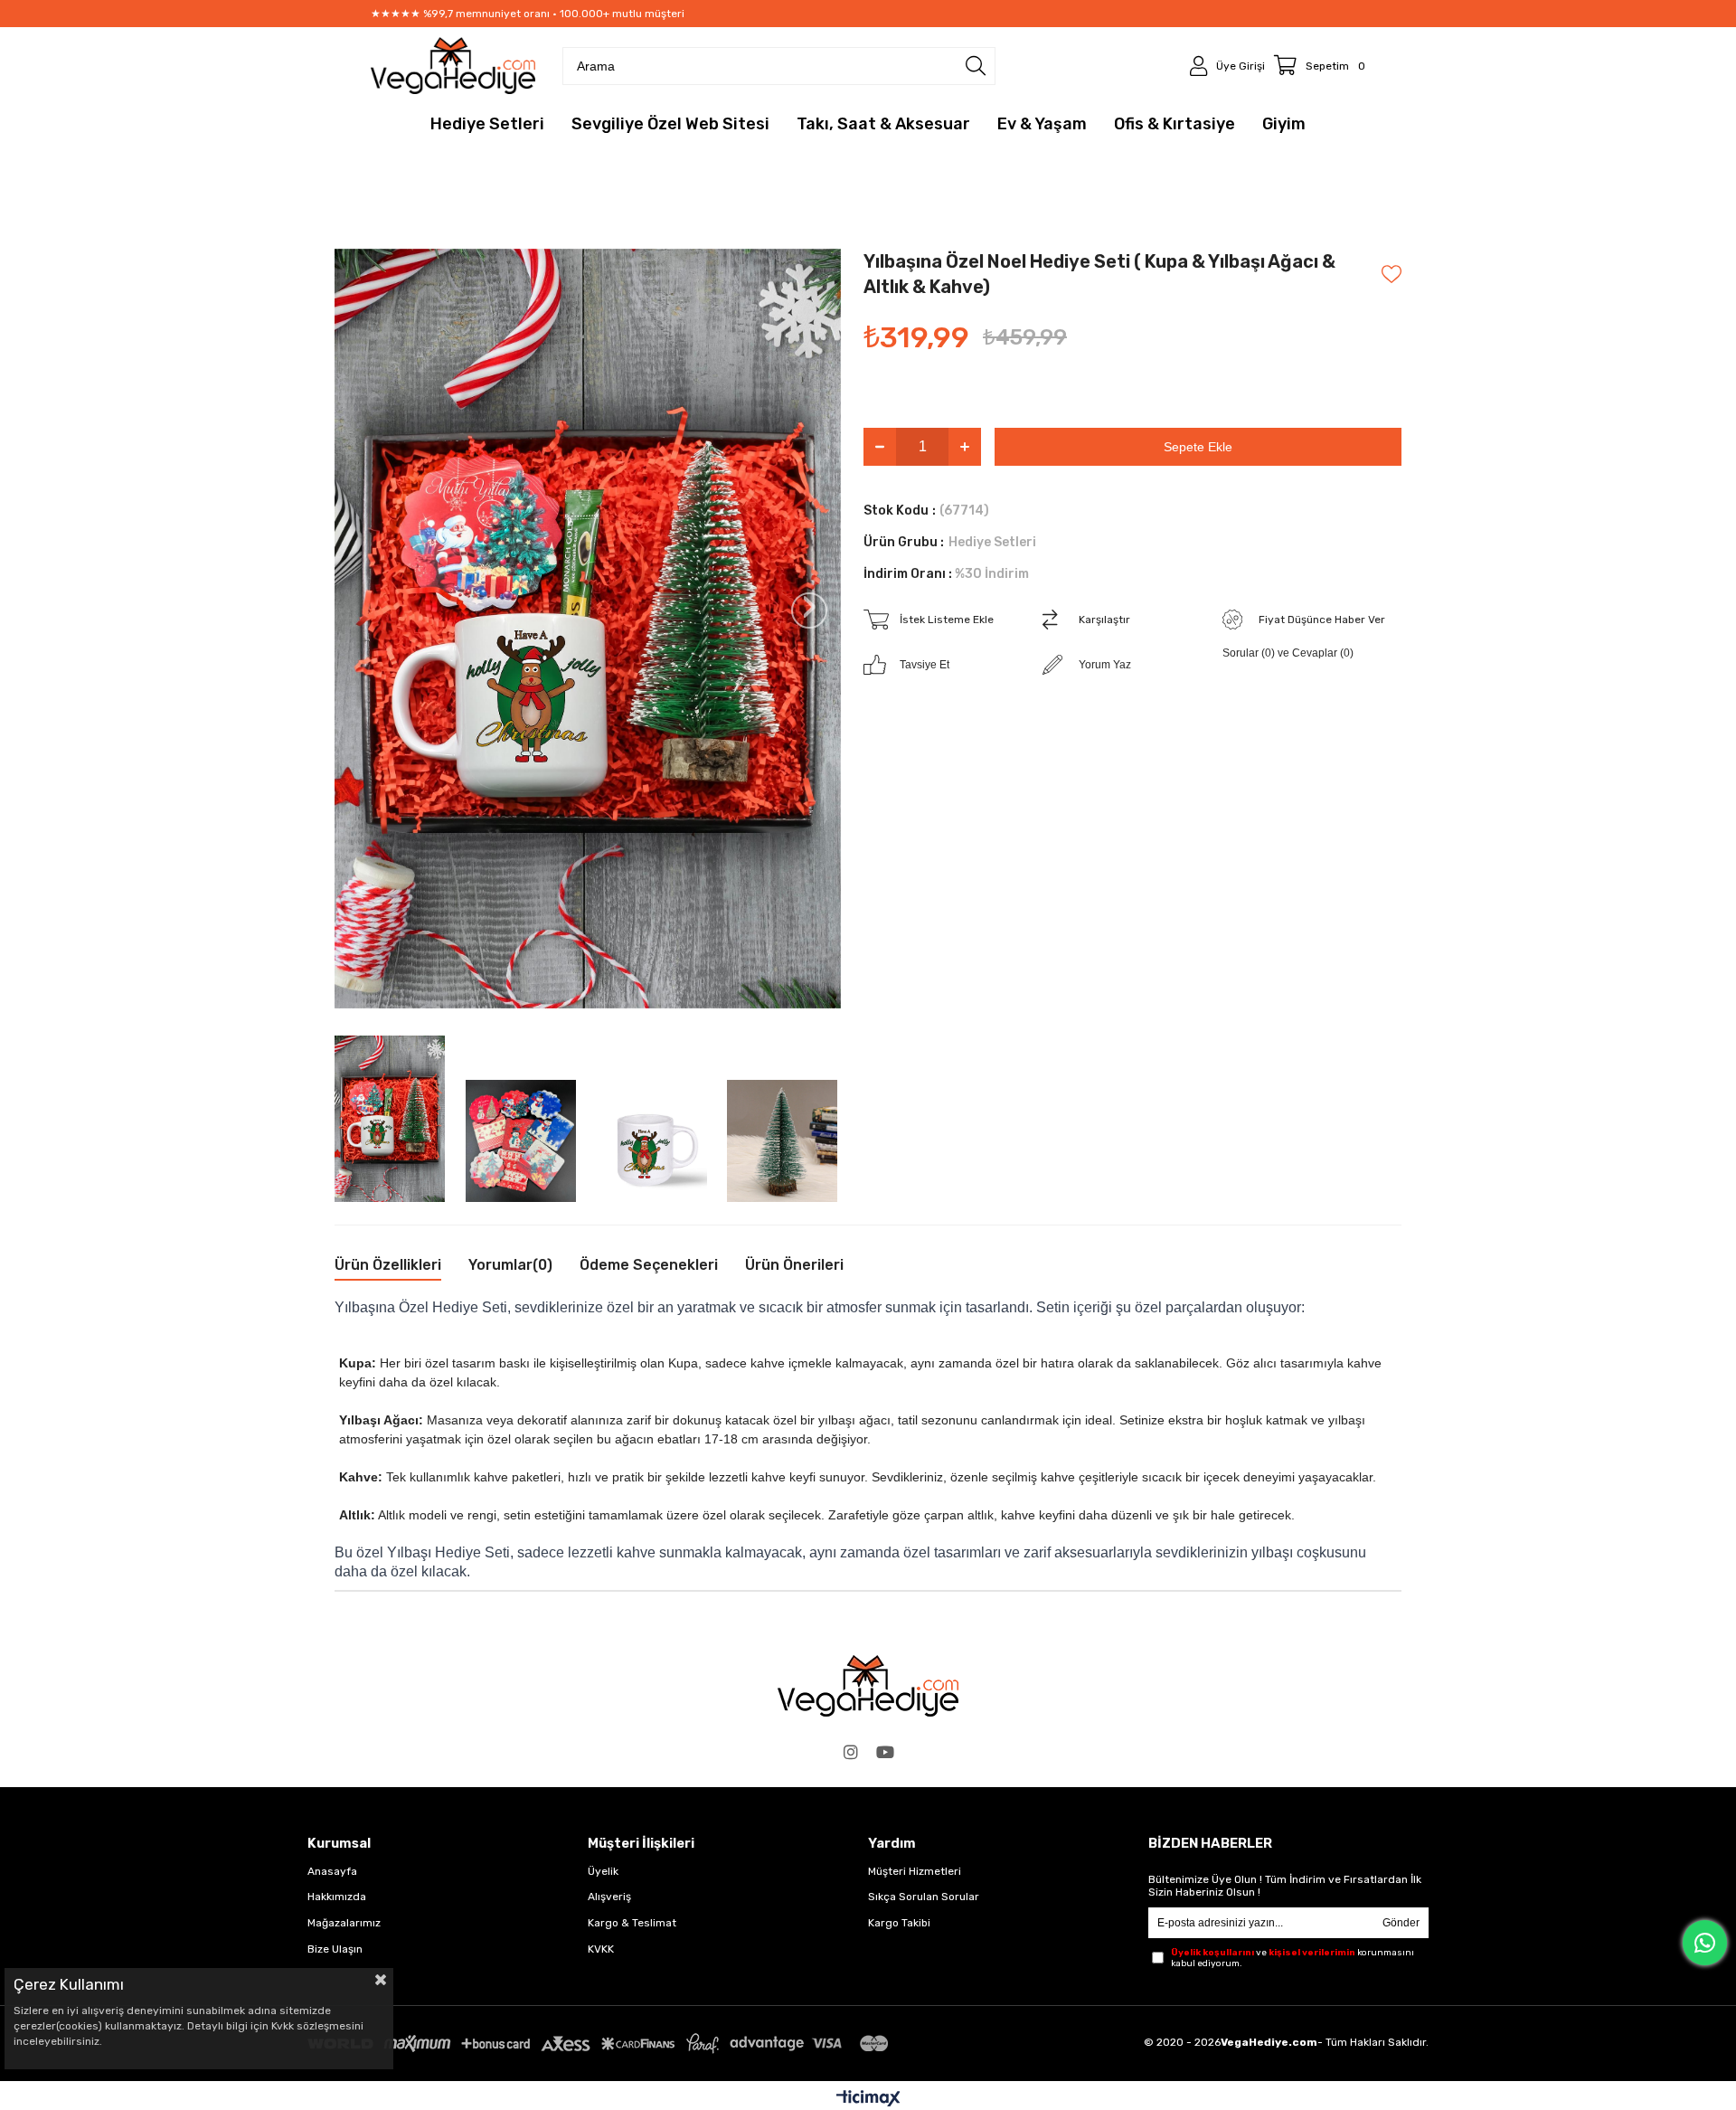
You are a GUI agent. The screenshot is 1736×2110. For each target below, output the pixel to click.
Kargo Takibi (899, 1923)
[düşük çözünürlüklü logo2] (868, 1686)
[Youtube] (885, 1752)
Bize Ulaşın (335, 1949)
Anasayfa (332, 1871)
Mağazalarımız (344, 1923)
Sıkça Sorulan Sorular (924, 1897)
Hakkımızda (337, 1897)
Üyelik (603, 1871)
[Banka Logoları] (601, 2044)
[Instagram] (851, 1752)
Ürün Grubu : (950, 542)
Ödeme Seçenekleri (649, 1265)
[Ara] (976, 66)
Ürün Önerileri (794, 1265)
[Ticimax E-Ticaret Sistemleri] (868, 2100)
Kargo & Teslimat (632, 1923)
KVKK (601, 1949)
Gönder (1401, 1923)
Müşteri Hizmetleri (915, 1871)
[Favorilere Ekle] (1392, 274)
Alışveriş (609, 1897)
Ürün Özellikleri (388, 1265)
